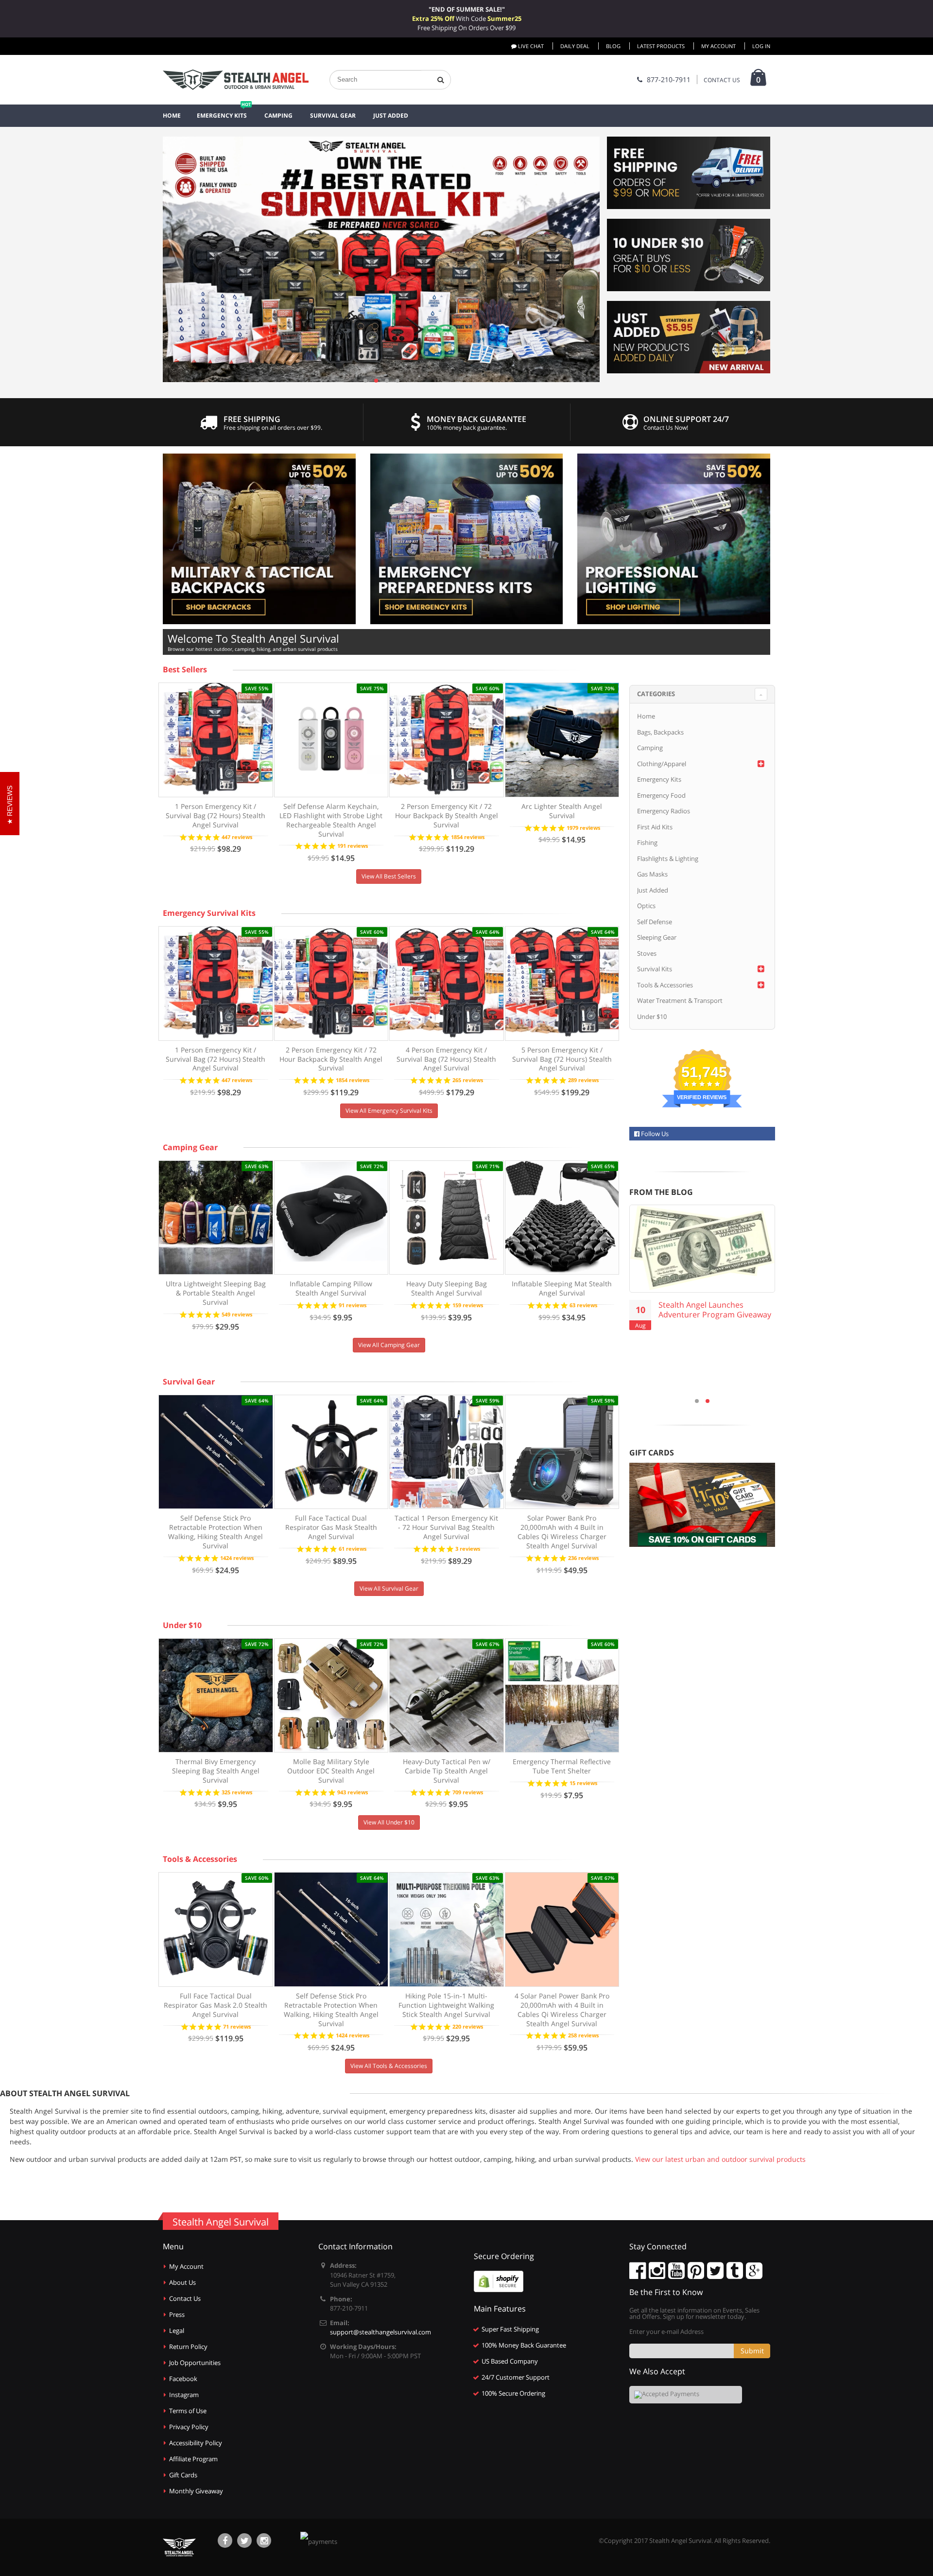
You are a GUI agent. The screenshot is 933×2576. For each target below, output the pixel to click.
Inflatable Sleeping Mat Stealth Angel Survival (562, 1288)
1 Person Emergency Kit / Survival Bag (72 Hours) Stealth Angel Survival (216, 815)
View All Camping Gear (389, 1345)
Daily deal (575, 46)
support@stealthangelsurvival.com (380, 2332)
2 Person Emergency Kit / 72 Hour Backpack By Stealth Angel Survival (447, 815)
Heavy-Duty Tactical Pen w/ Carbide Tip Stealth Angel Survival (447, 1771)
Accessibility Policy (196, 2443)
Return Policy (188, 2347)
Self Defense (655, 922)
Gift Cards (183, 2475)
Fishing (647, 842)
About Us (182, 2282)
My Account (718, 46)
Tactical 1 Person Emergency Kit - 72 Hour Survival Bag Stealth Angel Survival (446, 1527)
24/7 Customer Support (516, 2377)
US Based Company (510, 2361)
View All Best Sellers (389, 876)
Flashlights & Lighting (668, 859)
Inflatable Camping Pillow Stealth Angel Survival (331, 1288)
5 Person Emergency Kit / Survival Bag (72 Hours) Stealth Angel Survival (562, 1059)
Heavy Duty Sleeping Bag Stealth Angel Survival (447, 1288)
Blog (613, 46)
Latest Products (661, 46)
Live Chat (530, 46)
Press (177, 2314)
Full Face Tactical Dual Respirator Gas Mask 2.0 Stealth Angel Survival (216, 2005)
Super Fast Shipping (510, 2329)
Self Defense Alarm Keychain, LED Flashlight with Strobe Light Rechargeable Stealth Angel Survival (331, 820)
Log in (761, 46)
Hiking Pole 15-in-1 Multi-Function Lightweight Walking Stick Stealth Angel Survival (446, 2005)
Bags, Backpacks (660, 732)
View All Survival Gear (389, 1588)
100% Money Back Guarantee (524, 2345)
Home (646, 716)
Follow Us (654, 1134)
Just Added (653, 890)
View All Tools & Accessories (389, 2066)
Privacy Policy (189, 2427)
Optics (646, 906)
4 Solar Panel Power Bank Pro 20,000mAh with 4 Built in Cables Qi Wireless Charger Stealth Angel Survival (562, 2010)
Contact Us (185, 2298)
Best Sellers (185, 669)
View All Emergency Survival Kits (389, 1111)
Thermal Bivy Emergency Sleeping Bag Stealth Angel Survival (216, 1771)
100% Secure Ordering (513, 2393)
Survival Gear (189, 1382)
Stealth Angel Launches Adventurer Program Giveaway (715, 1310)
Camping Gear (190, 1147)
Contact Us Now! (666, 428)
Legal (177, 2331)
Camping (650, 748)
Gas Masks (652, 874)
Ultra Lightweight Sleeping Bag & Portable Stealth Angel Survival (216, 1293)
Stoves (647, 953)
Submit (752, 2351)
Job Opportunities (195, 2363)
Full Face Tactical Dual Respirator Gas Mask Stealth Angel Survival (331, 1527)
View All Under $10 (389, 1822)
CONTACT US (722, 80)
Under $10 (182, 1625)
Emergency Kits (659, 779)
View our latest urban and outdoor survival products (720, 2159)
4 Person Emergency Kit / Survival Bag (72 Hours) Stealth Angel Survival (446, 1059)
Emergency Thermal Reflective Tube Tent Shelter (562, 1766)
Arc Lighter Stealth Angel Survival (562, 811)
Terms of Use (188, 2411)
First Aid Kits (655, 827)
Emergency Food (661, 795)
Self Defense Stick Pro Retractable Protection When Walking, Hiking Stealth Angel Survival (216, 1532)
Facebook (183, 2379)
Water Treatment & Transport (680, 1000)
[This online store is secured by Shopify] (499, 2281)
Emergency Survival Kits (209, 913)
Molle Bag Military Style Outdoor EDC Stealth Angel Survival (331, 1771)
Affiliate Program (193, 2459)
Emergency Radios (664, 811)
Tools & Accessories (200, 1859)
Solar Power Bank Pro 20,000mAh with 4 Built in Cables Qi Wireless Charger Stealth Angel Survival (562, 1532)
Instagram (184, 2395)
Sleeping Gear (657, 937)
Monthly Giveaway (196, 2491)
